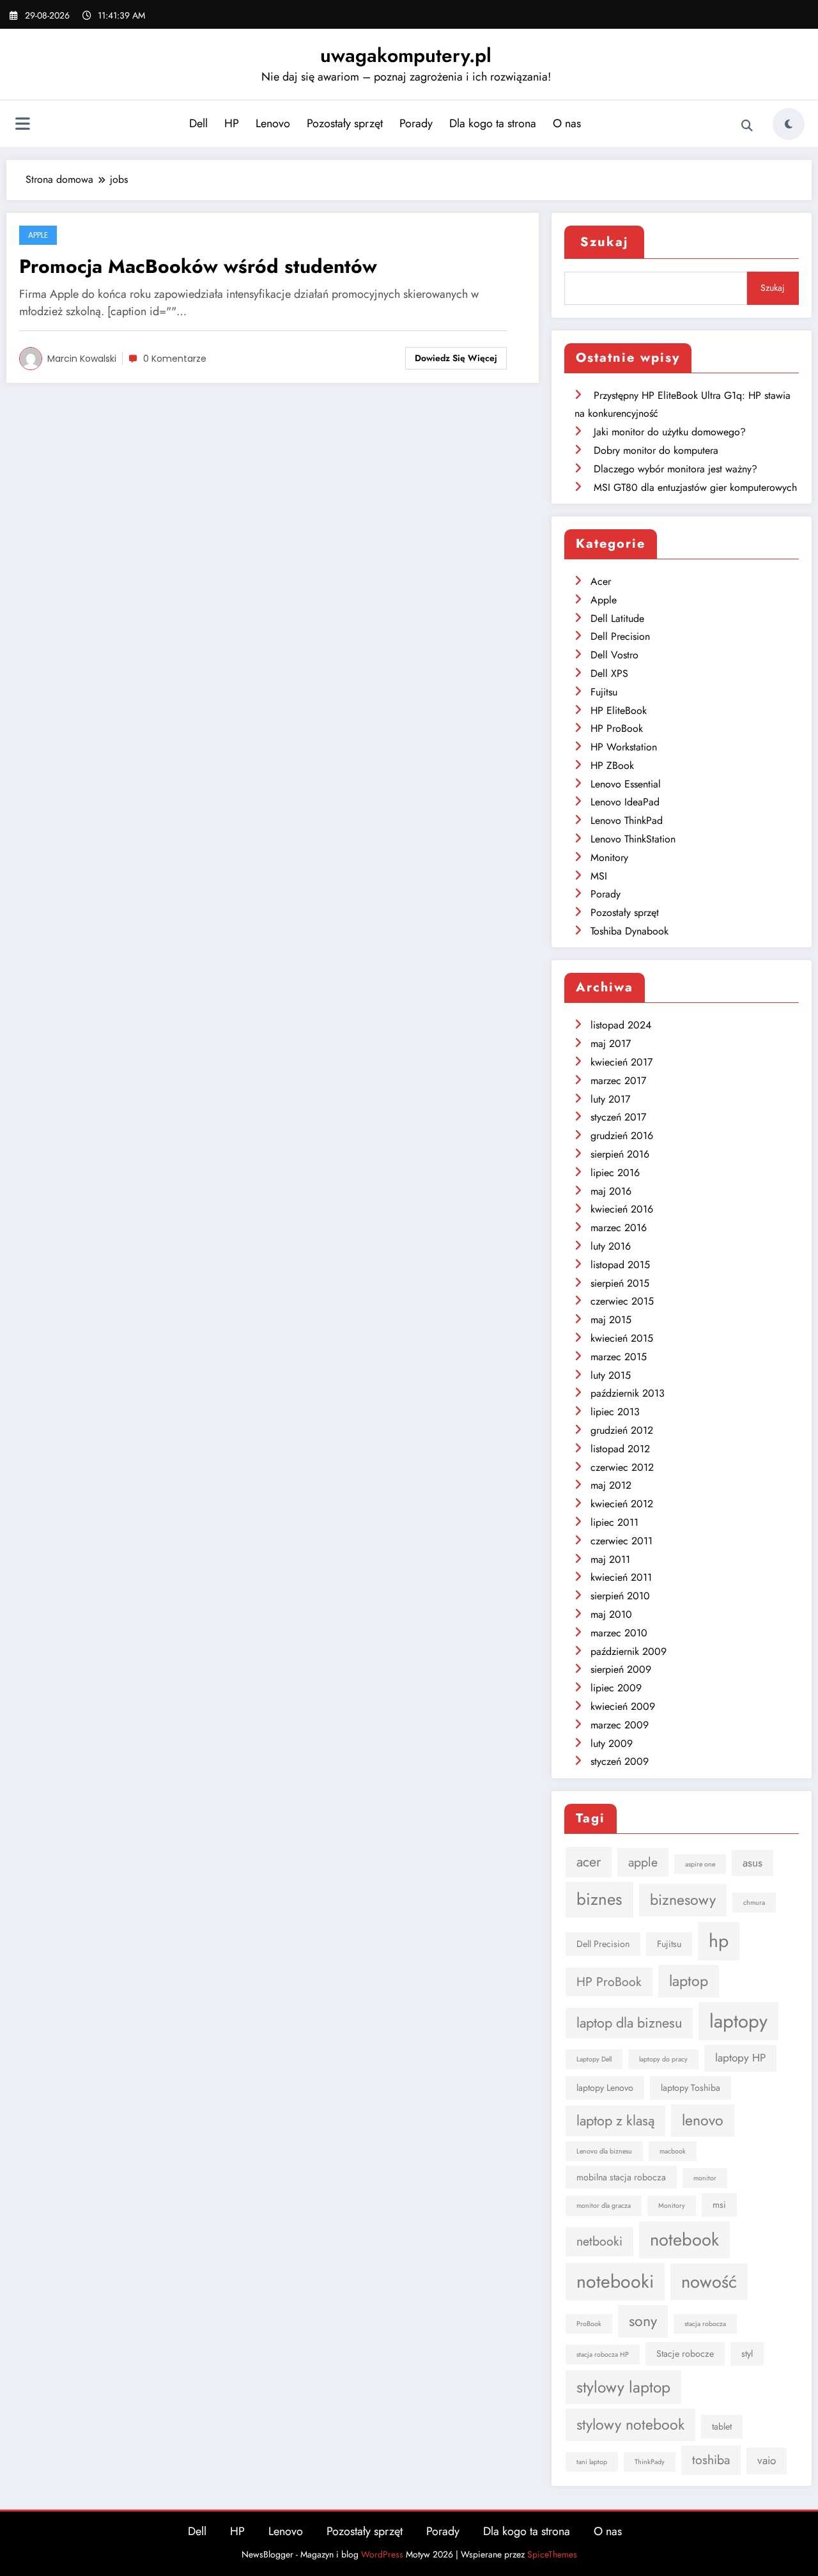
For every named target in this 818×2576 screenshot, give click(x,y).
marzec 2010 (619, 1633)
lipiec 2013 (615, 1412)
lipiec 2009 (616, 1688)
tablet (722, 2426)
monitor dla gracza (604, 2206)
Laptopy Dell (594, 2059)
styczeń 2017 (618, 1117)
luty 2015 (611, 1375)
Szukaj (604, 242)
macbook (673, 2151)
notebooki (615, 2282)
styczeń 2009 (620, 1761)
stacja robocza (705, 2324)
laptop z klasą (615, 2121)
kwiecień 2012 (622, 1504)
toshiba (711, 2460)
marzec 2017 (618, 1081)
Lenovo (273, 123)
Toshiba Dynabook (629, 931)
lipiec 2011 (614, 1522)
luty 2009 (612, 1743)
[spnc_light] (789, 124)
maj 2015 (611, 1320)
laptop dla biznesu (629, 2023)
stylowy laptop (623, 2387)
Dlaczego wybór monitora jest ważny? (675, 469)
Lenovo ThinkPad (627, 820)
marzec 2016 (619, 1228)
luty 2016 (611, 1246)
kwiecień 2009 (623, 1706)
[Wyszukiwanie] (747, 126)
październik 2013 (628, 1393)
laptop (689, 1981)
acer (589, 1862)
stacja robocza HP (603, 2355)
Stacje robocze (685, 2354)
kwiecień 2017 (621, 1062)
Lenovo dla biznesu (604, 2151)
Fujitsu (604, 692)
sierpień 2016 (620, 1154)
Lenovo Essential (626, 784)
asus (752, 1863)
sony (643, 2321)
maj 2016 (611, 1191)
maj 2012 (611, 1485)
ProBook (589, 2324)
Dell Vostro (614, 655)
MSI (599, 876)
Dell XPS (609, 673)
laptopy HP (740, 2058)
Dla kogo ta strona (493, 123)
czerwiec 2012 (622, 1467)
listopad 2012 (620, 1449)
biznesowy (683, 1900)
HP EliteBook (619, 710)
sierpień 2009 (621, 1669)
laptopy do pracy (663, 2059)
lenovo (703, 2120)
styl (747, 2354)
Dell (198, 123)
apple (643, 1862)
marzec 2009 (620, 1725)
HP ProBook (617, 728)
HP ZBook (612, 765)
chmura (754, 1903)
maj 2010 (611, 1614)
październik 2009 (629, 1651)
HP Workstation (624, 747)
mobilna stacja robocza (621, 2177)
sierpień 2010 (620, 1596)
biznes (599, 1899)
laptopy (738, 2021)
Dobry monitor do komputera (656, 450)
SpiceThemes (552, 2554)
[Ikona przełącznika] (22, 125)
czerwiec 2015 (622, 1301)
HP (232, 123)
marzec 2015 (619, 1357)
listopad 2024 (621, 1025)
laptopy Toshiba (691, 2088)
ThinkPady (650, 2462)
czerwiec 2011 (621, 1541)
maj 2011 (610, 1559)
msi (719, 2205)
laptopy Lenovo (605, 2088)
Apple (38, 235)
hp (719, 1941)
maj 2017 (611, 1044)
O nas (567, 123)
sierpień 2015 (620, 1283)
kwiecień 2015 (622, 1338)
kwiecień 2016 (622, 1209)
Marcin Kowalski (82, 359)
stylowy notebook (630, 2425)
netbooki (599, 2241)
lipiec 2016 (615, 1173)
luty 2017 (610, 1099)
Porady (416, 123)
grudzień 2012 (622, 1430)
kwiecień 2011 (621, 1577)
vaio (767, 2460)
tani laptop (592, 2462)
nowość (709, 2282)
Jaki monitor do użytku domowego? (670, 432)
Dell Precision (620, 636)
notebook (684, 2239)
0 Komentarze (175, 359)
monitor (705, 2178)
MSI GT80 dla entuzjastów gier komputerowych (695, 487)
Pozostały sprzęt (345, 123)
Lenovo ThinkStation (633, 839)
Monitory (609, 857)
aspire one (700, 1864)
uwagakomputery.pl (406, 55)
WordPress (382, 2554)
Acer (601, 581)
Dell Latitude (617, 618)
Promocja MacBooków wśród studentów (198, 266)
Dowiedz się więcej (456, 358)
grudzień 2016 (622, 1136)
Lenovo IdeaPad (625, 802)
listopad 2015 (620, 1265)
